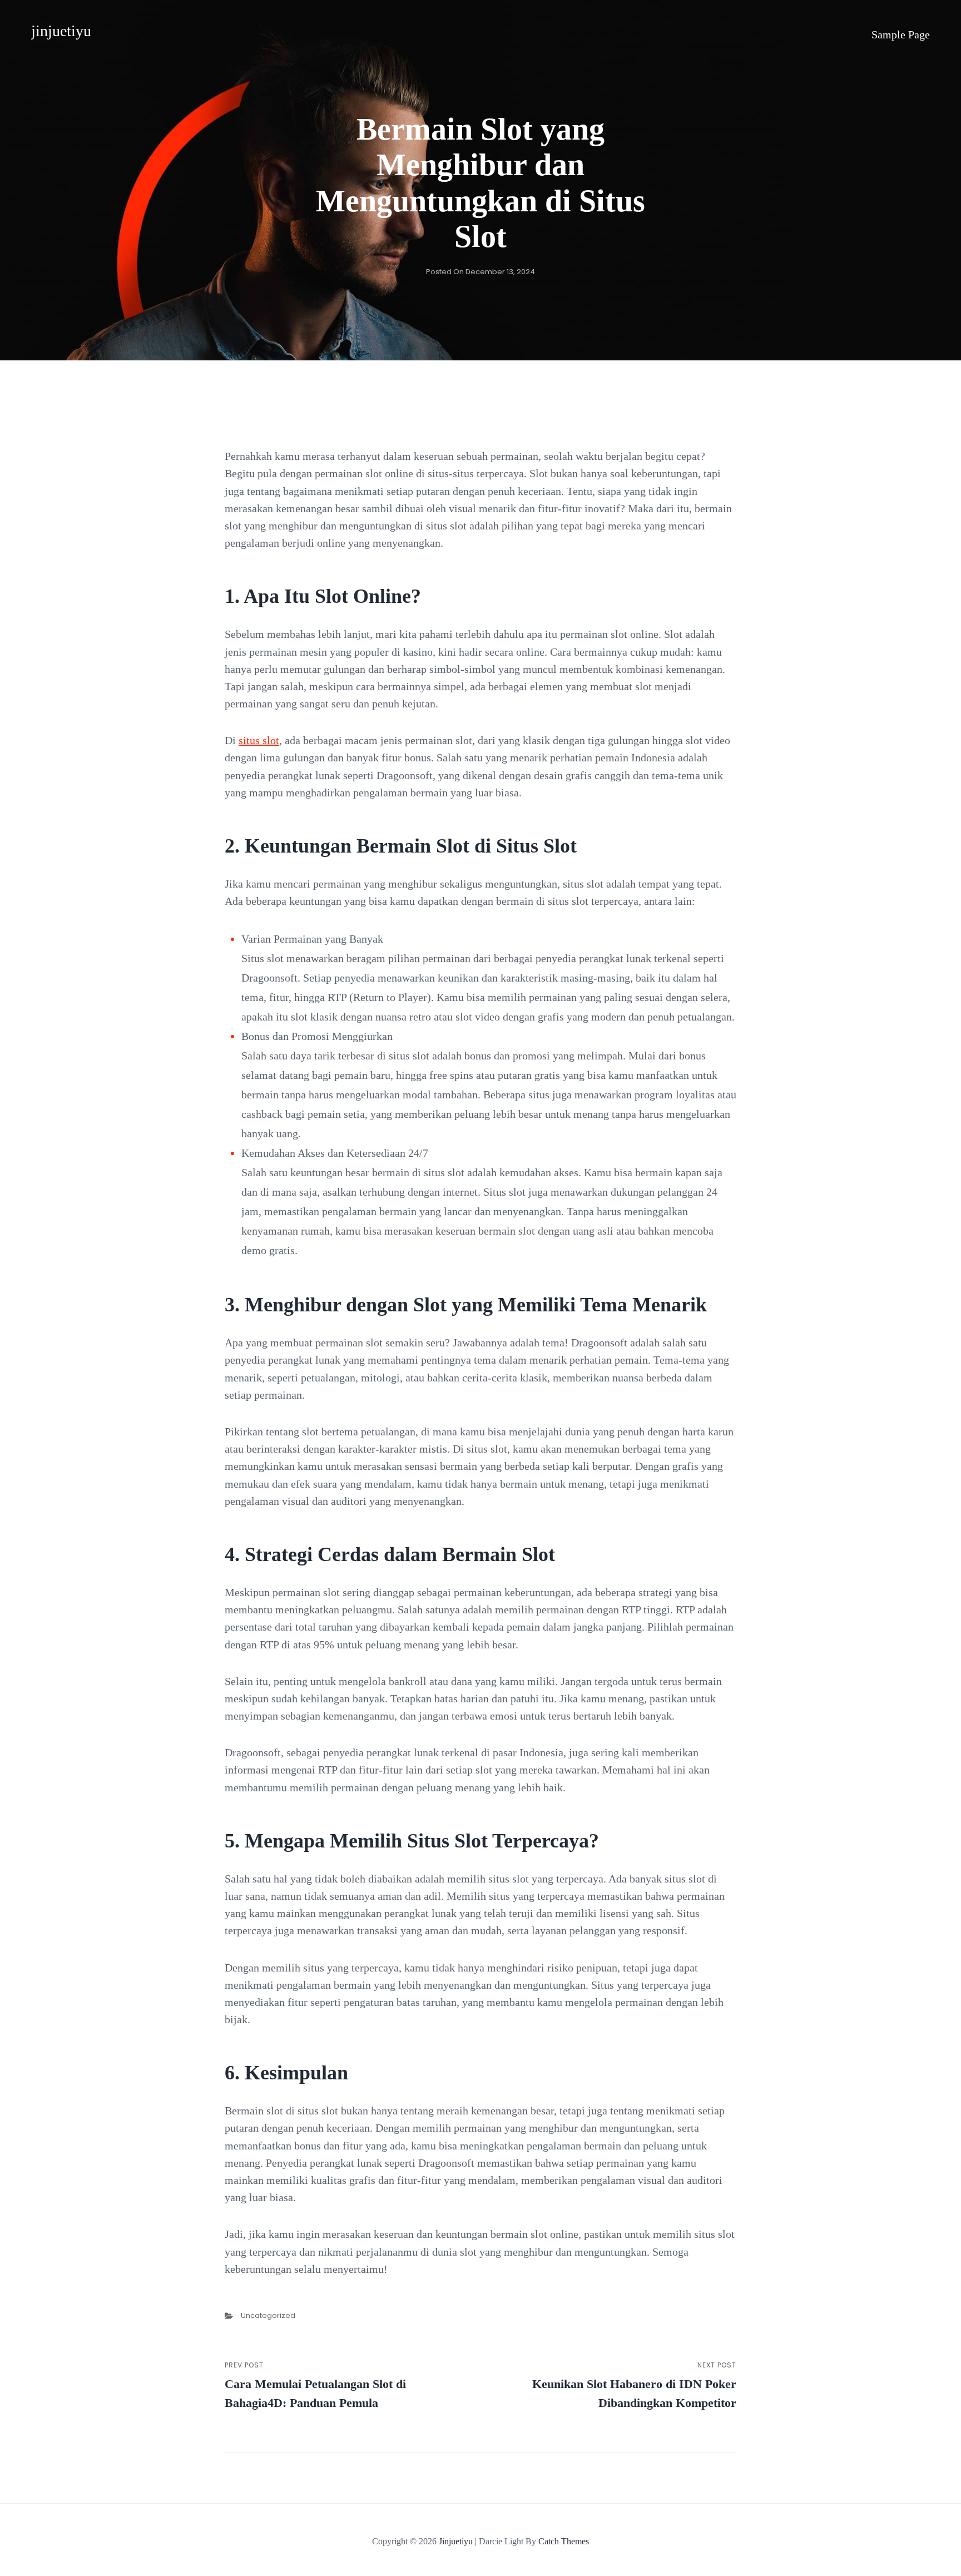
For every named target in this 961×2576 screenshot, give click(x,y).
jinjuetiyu (61, 31)
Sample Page (901, 34)
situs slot (259, 740)
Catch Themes (564, 2541)
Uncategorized (268, 2315)
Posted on (481, 272)
